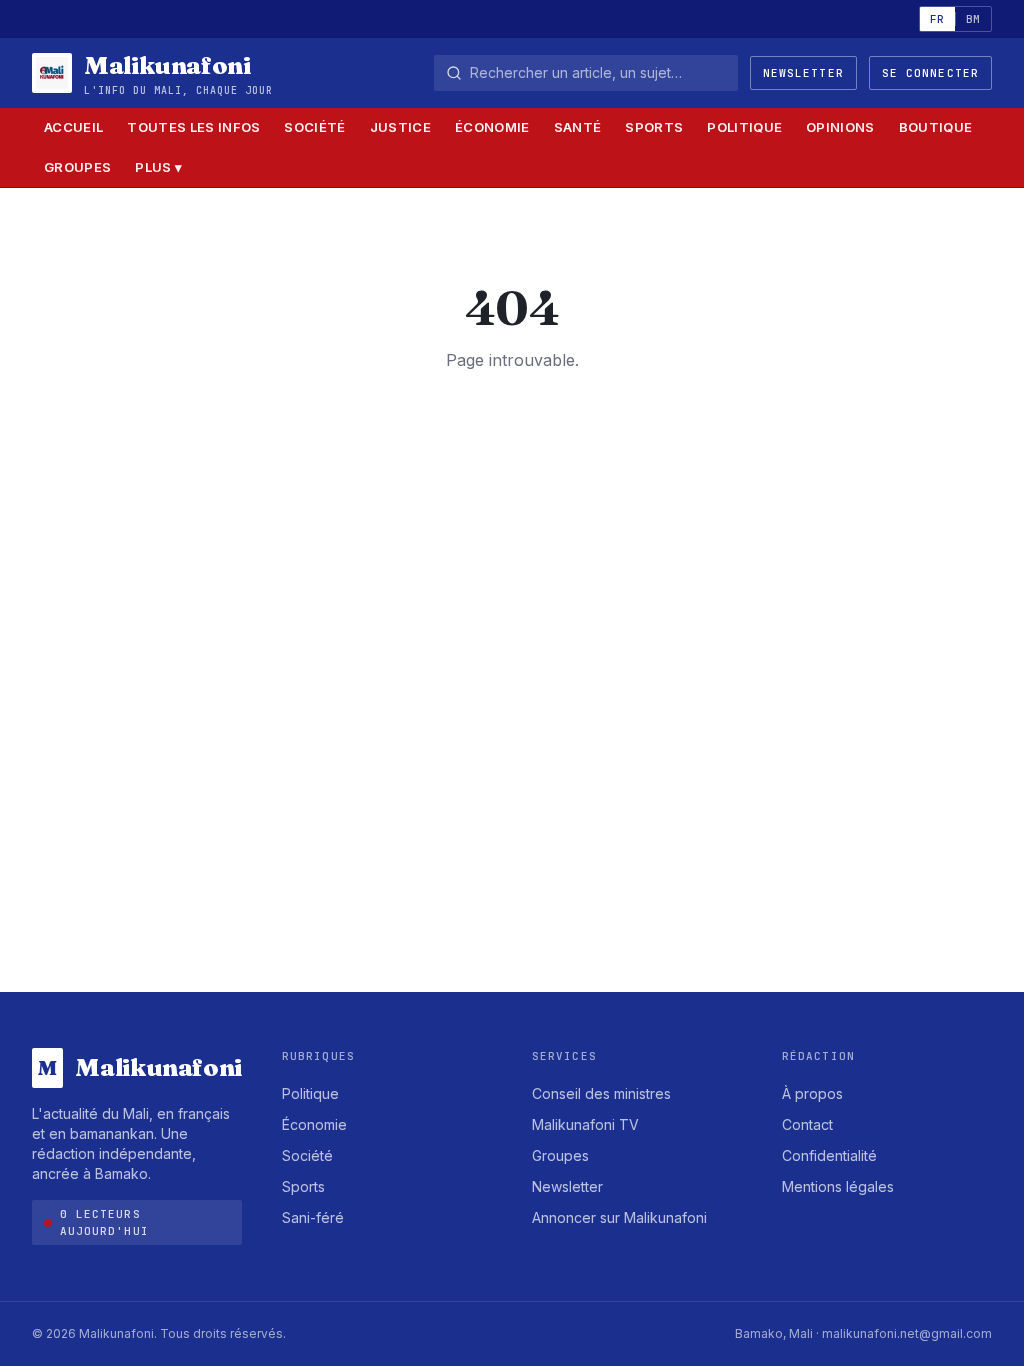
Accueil (73, 127)
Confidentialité (829, 1155)
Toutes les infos (193, 127)
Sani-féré (313, 1217)
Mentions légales (838, 1186)
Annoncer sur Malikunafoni (619, 1217)
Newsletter (803, 73)
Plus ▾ (158, 167)
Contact (807, 1124)
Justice (400, 127)
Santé (578, 127)
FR (937, 19)
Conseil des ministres (601, 1093)
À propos (812, 1093)
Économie (492, 127)
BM (973, 19)
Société (314, 127)
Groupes (77, 167)
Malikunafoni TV (585, 1124)
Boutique (936, 127)
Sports (654, 127)
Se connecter (930, 73)
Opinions (840, 127)
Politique (744, 127)
